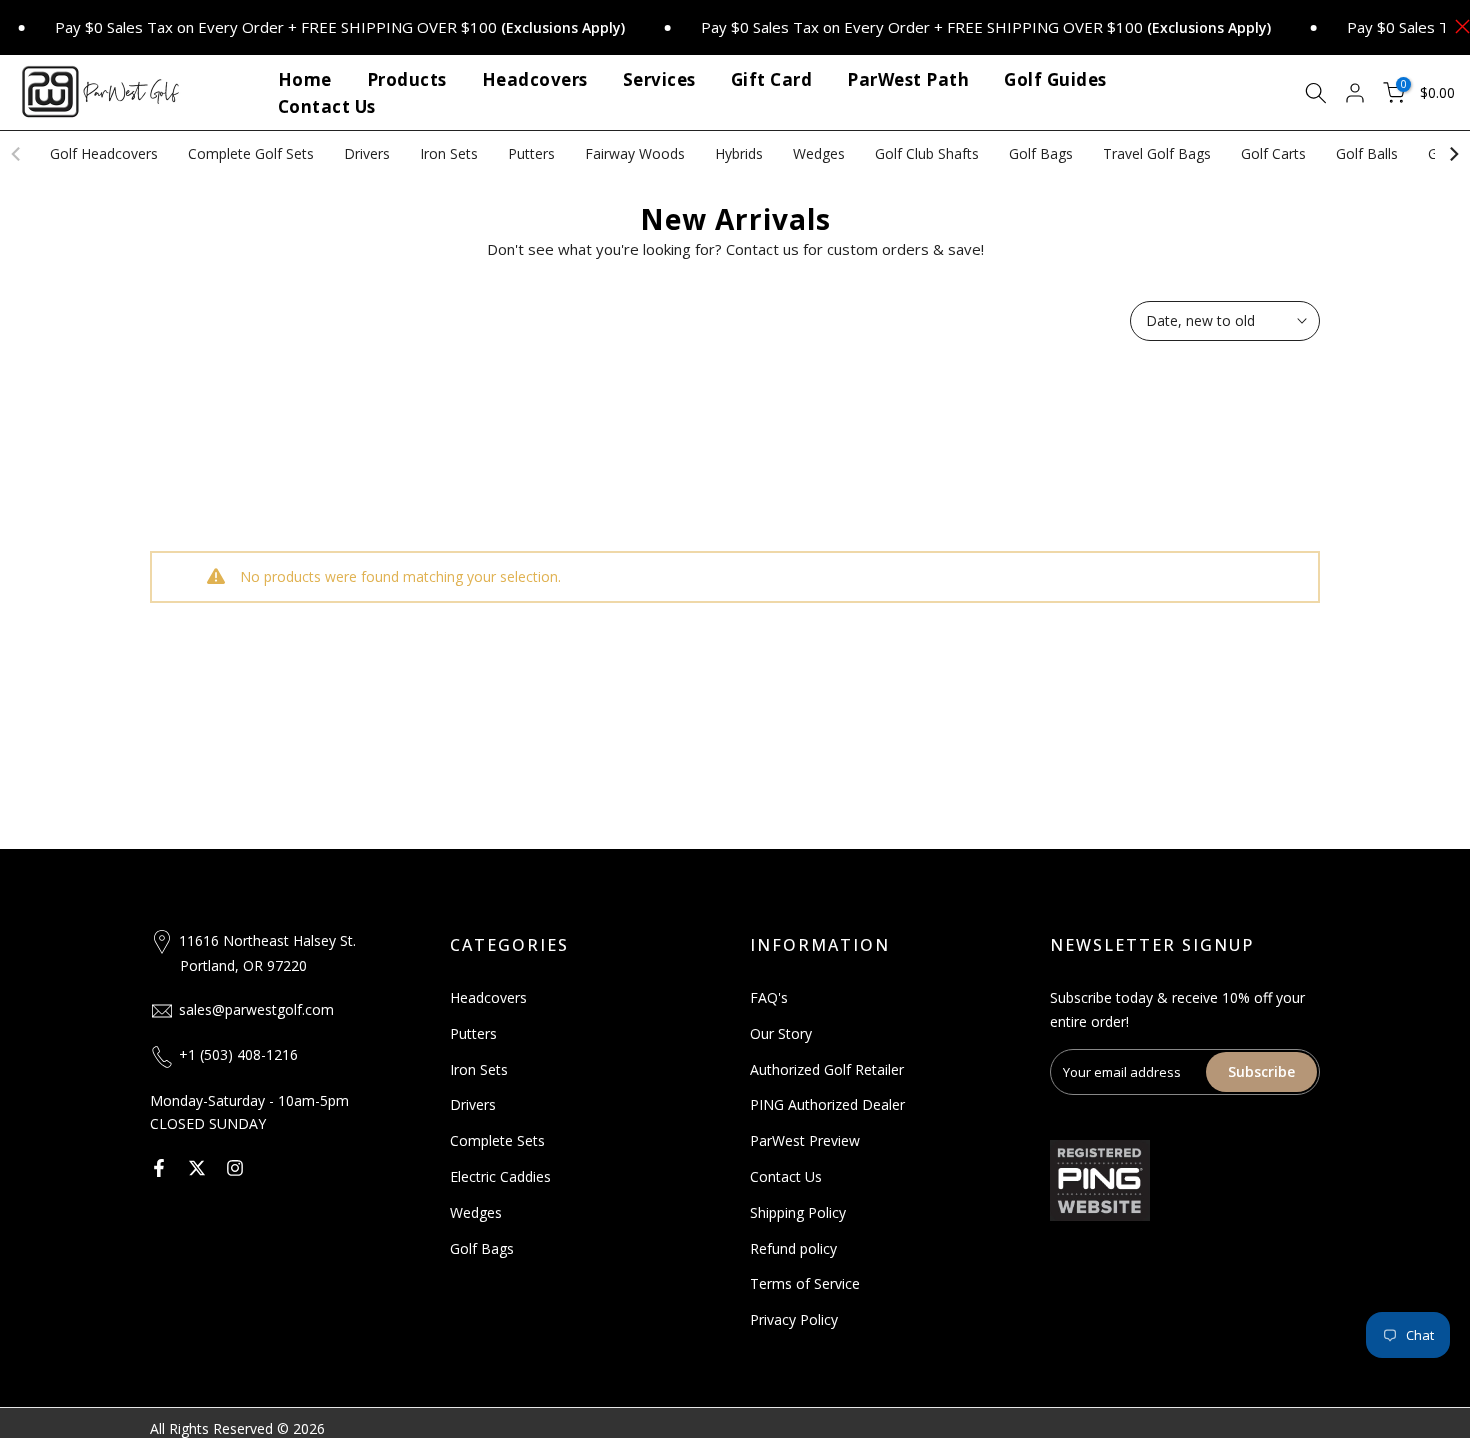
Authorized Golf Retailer (827, 1069)
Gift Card (772, 79)
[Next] (1453, 154)
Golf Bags (1041, 153)
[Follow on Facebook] (159, 1168)
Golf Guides (1055, 79)
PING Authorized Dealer (827, 1104)
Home (305, 79)
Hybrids (739, 153)
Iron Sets (449, 153)
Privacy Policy (794, 1319)
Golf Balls (1367, 153)
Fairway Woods (635, 153)
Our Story (781, 1033)
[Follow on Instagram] (235, 1168)
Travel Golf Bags (1157, 153)
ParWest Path (908, 79)
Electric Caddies (500, 1176)
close (1457, 26)
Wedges (819, 153)
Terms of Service (805, 1283)
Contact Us (327, 106)
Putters (531, 153)
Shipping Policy (798, 1212)
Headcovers (535, 79)
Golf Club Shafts (927, 153)
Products (407, 79)
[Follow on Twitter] (197, 1168)
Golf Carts (1273, 153)
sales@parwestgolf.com (256, 1009)
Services (659, 79)
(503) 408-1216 (249, 1054)
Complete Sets (497, 1140)
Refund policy (793, 1248)
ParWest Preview (805, 1140)
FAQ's (769, 997)
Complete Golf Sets (251, 153)
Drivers (367, 153)
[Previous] (17, 154)
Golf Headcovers (104, 153)
